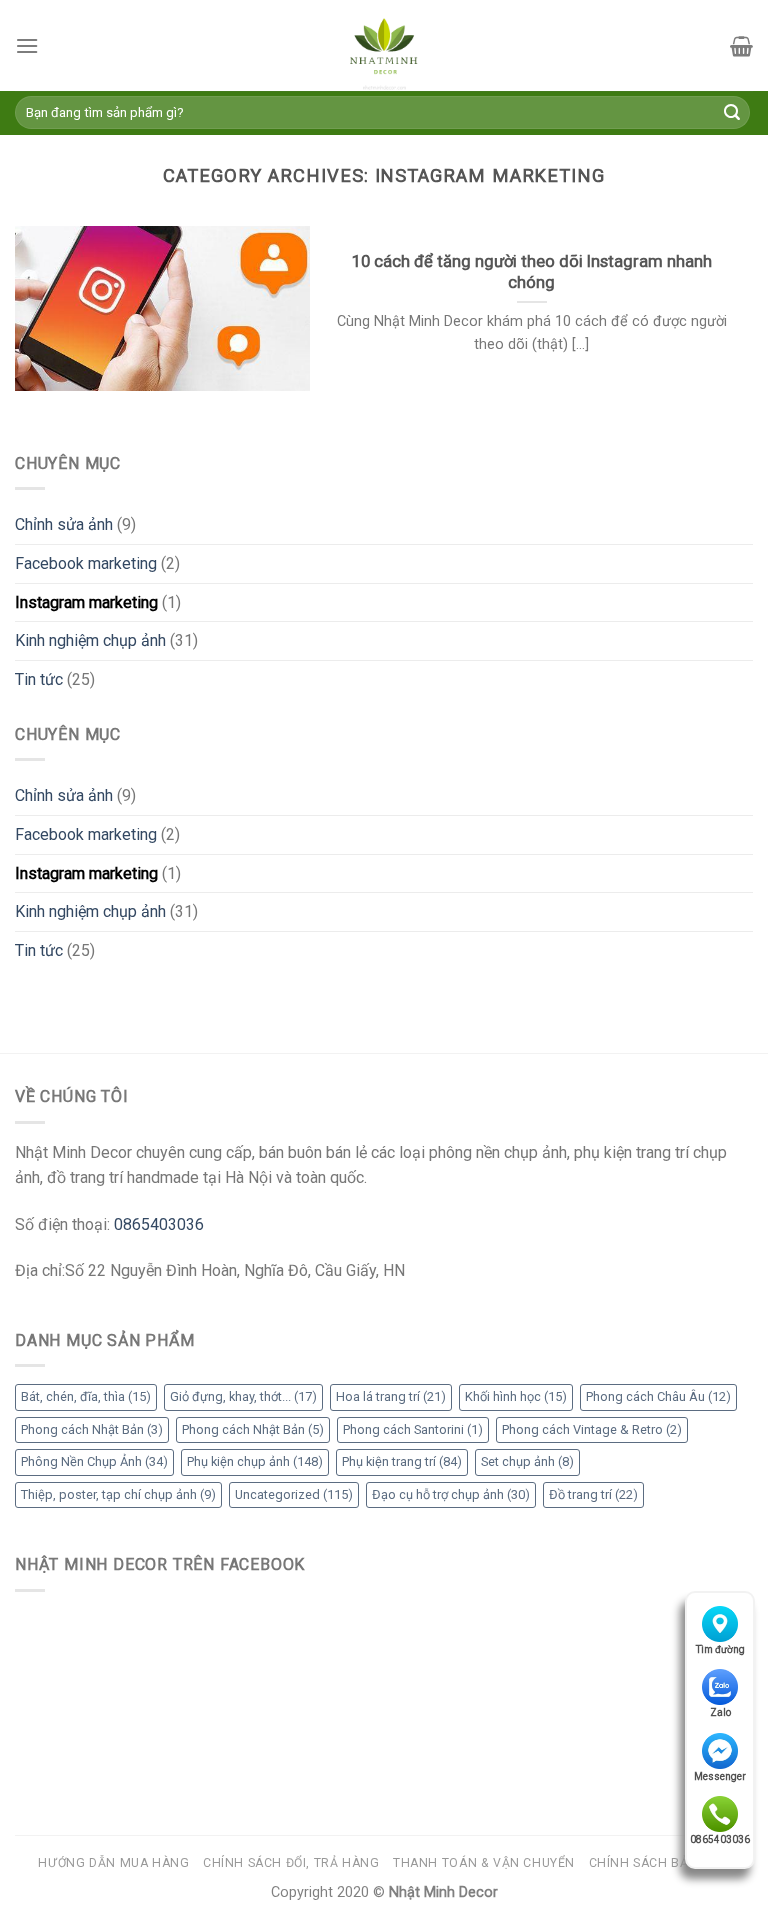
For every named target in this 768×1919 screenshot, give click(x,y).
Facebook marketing (86, 563)
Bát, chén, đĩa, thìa (86, 1396)
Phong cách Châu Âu (658, 1396)
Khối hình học (516, 1396)
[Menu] (27, 45)
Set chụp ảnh (527, 1461)
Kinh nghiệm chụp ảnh (90, 640)
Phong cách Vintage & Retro (592, 1429)
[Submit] (732, 113)
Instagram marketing (86, 602)
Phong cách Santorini (413, 1429)
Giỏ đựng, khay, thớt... (243, 1396)
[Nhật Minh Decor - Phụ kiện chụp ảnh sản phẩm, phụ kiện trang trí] (384, 45)
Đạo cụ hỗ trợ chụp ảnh (451, 1494)
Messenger (720, 1776)
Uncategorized (294, 1494)
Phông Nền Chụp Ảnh (94, 1461)
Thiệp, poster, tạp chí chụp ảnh (118, 1494)
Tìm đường (720, 1649)
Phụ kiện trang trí (402, 1461)
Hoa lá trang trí (391, 1396)
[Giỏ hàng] (741, 46)
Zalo (720, 1712)
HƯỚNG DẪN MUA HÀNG (113, 1863)
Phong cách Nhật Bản (92, 1429)
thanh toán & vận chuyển (484, 1863)
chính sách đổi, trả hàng (291, 1863)
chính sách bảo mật (659, 1863)
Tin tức (39, 679)
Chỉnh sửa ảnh (64, 524)
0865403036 (720, 1839)
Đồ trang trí (593, 1494)
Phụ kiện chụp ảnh (255, 1461)
